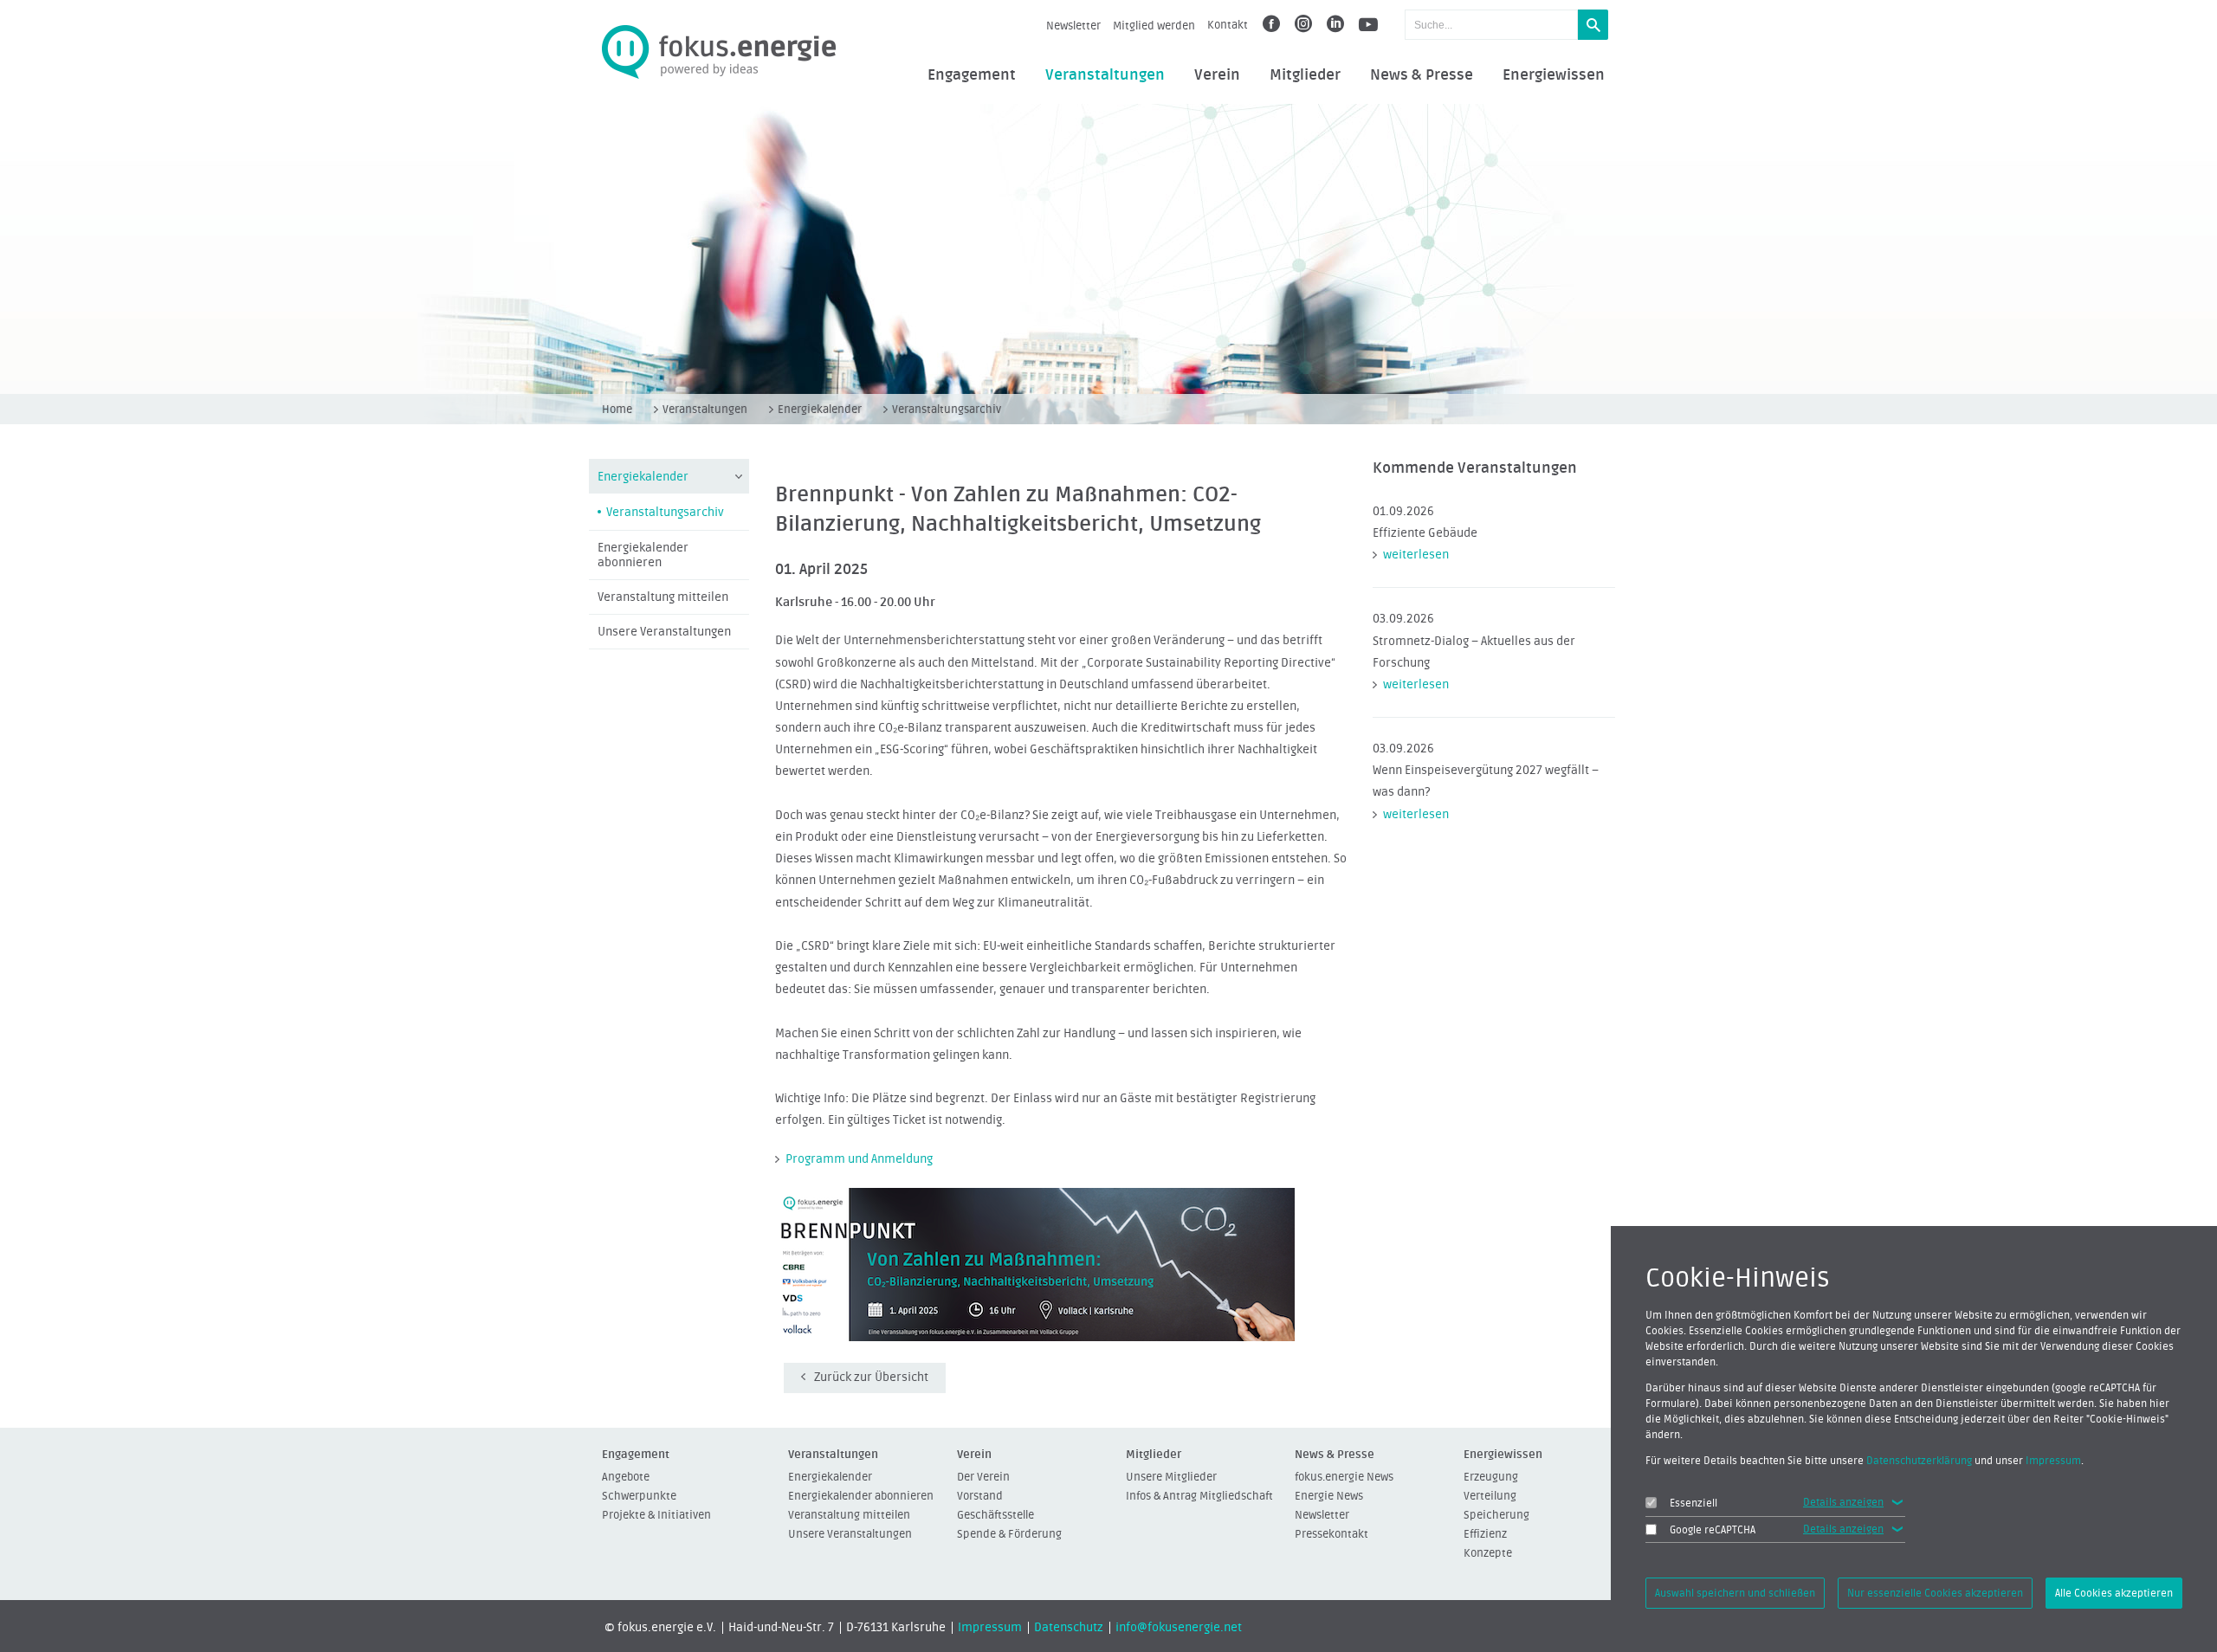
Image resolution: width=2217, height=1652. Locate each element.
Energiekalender (820, 409)
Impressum (990, 1628)
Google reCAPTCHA (1713, 1530)
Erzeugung (1491, 1477)
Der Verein (983, 1477)
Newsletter (1073, 26)
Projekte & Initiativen (656, 1515)
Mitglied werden (1154, 26)
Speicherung (1496, 1515)
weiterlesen (1416, 555)
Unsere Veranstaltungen (664, 632)
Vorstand (980, 1496)
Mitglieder (1305, 75)
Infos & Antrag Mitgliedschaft (1199, 1496)
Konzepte (1488, 1553)
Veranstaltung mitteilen (663, 597)
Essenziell (1693, 1503)
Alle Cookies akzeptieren (2114, 1593)
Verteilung (1490, 1496)
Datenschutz (1069, 1628)
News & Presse (1422, 75)
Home (617, 409)
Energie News (1329, 1496)
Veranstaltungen (1105, 75)
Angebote (626, 1477)
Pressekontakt (1331, 1534)
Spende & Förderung (1009, 1534)
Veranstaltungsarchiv (947, 409)
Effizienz (1485, 1534)
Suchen (1593, 25)
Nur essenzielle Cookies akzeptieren (1935, 1593)
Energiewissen (1554, 75)
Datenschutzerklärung (1919, 1461)
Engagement (972, 75)
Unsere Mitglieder (1171, 1477)
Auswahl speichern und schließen (1735, 1593)
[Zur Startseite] (719, 52)
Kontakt (1228, 25)
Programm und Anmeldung (859, 1159)
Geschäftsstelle (995, 1515)
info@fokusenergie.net (1179, 1628)
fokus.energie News (1344, 1477)
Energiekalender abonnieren (643, 555)
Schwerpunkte (639, 1496)
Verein (1217, 75)
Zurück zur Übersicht (871, 1378)
